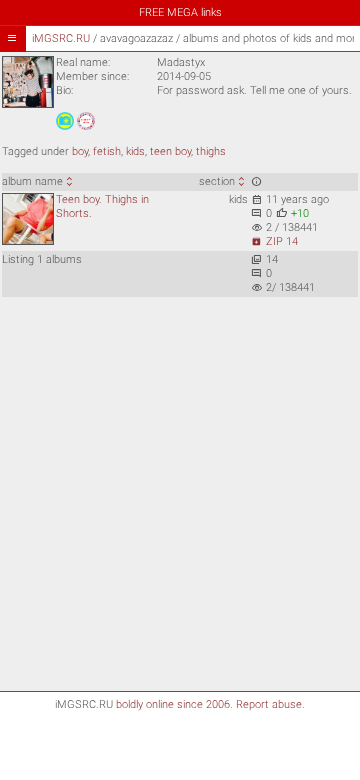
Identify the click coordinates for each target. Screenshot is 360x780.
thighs (211, 151)
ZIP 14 (274, 241)
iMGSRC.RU (61, 38)
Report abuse (269, 704)
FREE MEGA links (180, 12)
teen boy (170, 151)
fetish (107, 151)
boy (80, 151)
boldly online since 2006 (173, 704)
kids (135, 151)
